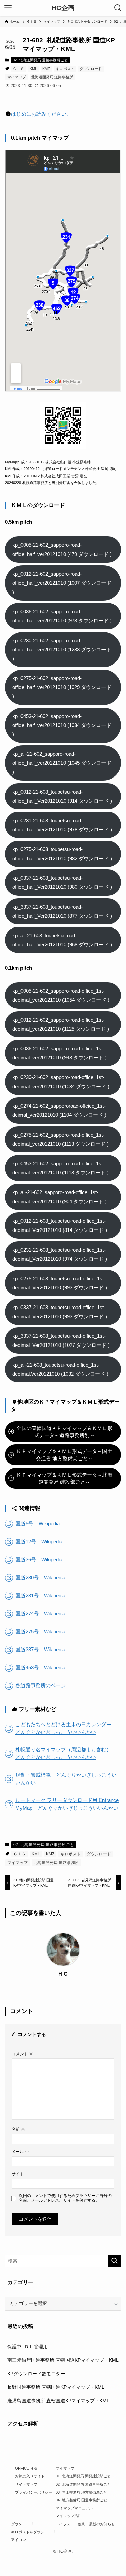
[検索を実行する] (114, 2261)
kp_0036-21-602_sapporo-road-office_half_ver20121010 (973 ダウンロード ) (62, 616)
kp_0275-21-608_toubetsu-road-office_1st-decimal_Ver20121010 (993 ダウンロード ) (60, 1283)
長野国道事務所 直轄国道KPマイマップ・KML (56, 2387)
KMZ (46, 69)
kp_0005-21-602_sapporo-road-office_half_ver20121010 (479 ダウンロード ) (62, 550)
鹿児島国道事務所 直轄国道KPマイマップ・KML (58, 2401)
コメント (22, 2054)
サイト (18, 2174)
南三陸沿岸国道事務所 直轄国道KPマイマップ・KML (63, 2360)
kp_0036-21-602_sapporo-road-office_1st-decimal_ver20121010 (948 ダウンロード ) (59, 1053)
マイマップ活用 (69, 2516)
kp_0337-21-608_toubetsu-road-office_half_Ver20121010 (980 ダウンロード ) (62, 882)
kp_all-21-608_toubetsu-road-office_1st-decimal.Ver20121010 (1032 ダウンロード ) (60, 1369)
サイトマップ (26, 2484)
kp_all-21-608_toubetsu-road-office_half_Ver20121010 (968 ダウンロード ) (62, 940)
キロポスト (65, 69)
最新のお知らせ (102, 2524)
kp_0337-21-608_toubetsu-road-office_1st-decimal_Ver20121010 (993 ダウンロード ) (60, 1312)
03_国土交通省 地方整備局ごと (81, 2492)
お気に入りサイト (30, 2476)
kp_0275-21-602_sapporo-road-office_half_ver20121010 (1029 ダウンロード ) (62, 687)
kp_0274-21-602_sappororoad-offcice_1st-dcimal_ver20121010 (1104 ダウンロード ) (59, 1110)
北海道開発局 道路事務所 (52, 77)
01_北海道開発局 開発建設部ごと (83, 2476)
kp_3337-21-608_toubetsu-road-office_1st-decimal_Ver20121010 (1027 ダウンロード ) (61, 1340)
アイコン (18, 2540)
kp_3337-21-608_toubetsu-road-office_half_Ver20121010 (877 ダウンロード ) (62, 911)
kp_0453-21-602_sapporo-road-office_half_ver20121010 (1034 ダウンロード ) (62, 725)
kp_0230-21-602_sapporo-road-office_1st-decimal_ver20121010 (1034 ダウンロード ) (61, 1082)
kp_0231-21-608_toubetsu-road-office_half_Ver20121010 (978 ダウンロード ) (62, 825)
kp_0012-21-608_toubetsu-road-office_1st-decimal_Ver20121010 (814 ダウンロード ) (60, 1225)
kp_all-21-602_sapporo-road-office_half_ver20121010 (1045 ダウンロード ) (62, 763)
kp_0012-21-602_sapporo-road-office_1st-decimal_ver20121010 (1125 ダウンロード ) (61, 1024)
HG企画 (63, 8)
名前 (18, 2129)
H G (63, 1974)
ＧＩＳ (18, 69)
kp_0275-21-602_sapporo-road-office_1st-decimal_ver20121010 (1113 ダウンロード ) (60, 1139)
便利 (82, 2524)
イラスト (67, 2524)
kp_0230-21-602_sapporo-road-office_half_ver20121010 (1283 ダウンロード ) (62, 650)
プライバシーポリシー (34, 2492)
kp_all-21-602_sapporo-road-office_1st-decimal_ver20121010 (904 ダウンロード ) (59, 1197)
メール (20, 2152)
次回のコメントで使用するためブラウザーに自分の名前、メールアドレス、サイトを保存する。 (65, 2198)
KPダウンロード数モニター (36, 2374)
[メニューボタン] (8, 8)
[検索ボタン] (118, 8)
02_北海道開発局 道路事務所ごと (40, 60)
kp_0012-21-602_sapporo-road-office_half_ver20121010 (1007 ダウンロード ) (62, 583)
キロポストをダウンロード (33, 2532)
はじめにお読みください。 (41, 114)
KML (33, 69)
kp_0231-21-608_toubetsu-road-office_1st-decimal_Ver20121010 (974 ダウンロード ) (60, 1254)
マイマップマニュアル (74, 2508)
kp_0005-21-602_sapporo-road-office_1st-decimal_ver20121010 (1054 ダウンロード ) (61, 995)
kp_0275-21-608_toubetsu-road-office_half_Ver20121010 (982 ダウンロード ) (62, 854)
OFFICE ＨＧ (26, 2468)
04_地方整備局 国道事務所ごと (81, 2500)
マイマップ (17, 77)
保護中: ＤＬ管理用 (28, 2347)
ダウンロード (91, 69)
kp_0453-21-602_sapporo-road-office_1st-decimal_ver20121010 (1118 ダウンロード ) (60, 1168)
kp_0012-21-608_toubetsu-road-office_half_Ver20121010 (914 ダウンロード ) (62, 796)
